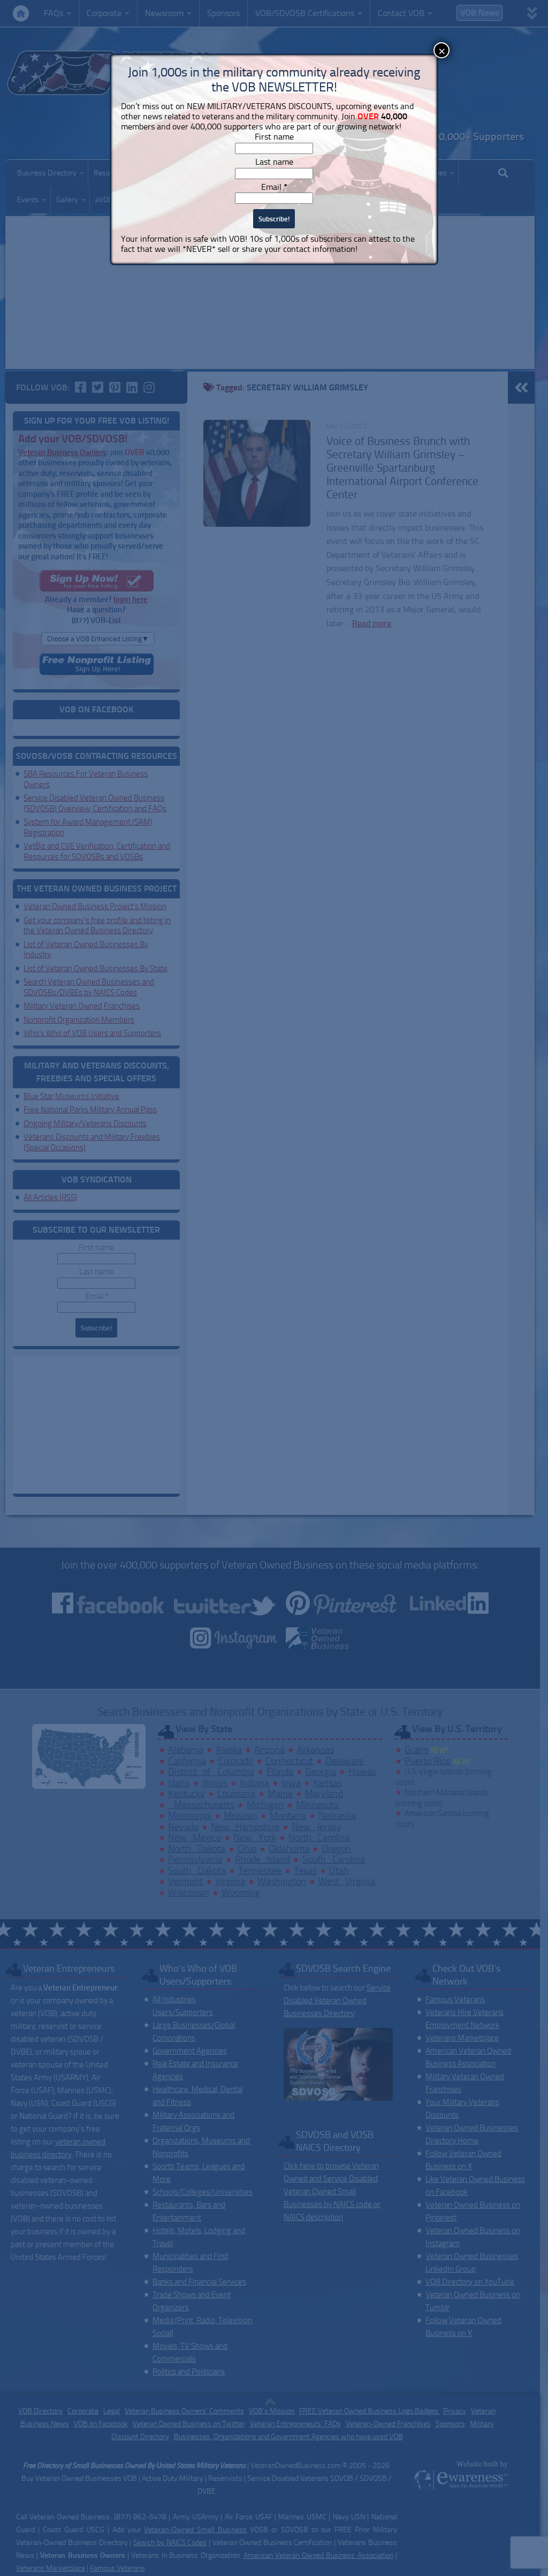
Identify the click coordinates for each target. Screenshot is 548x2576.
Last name (274, 162)
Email (274, 187)
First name (274, 137)
